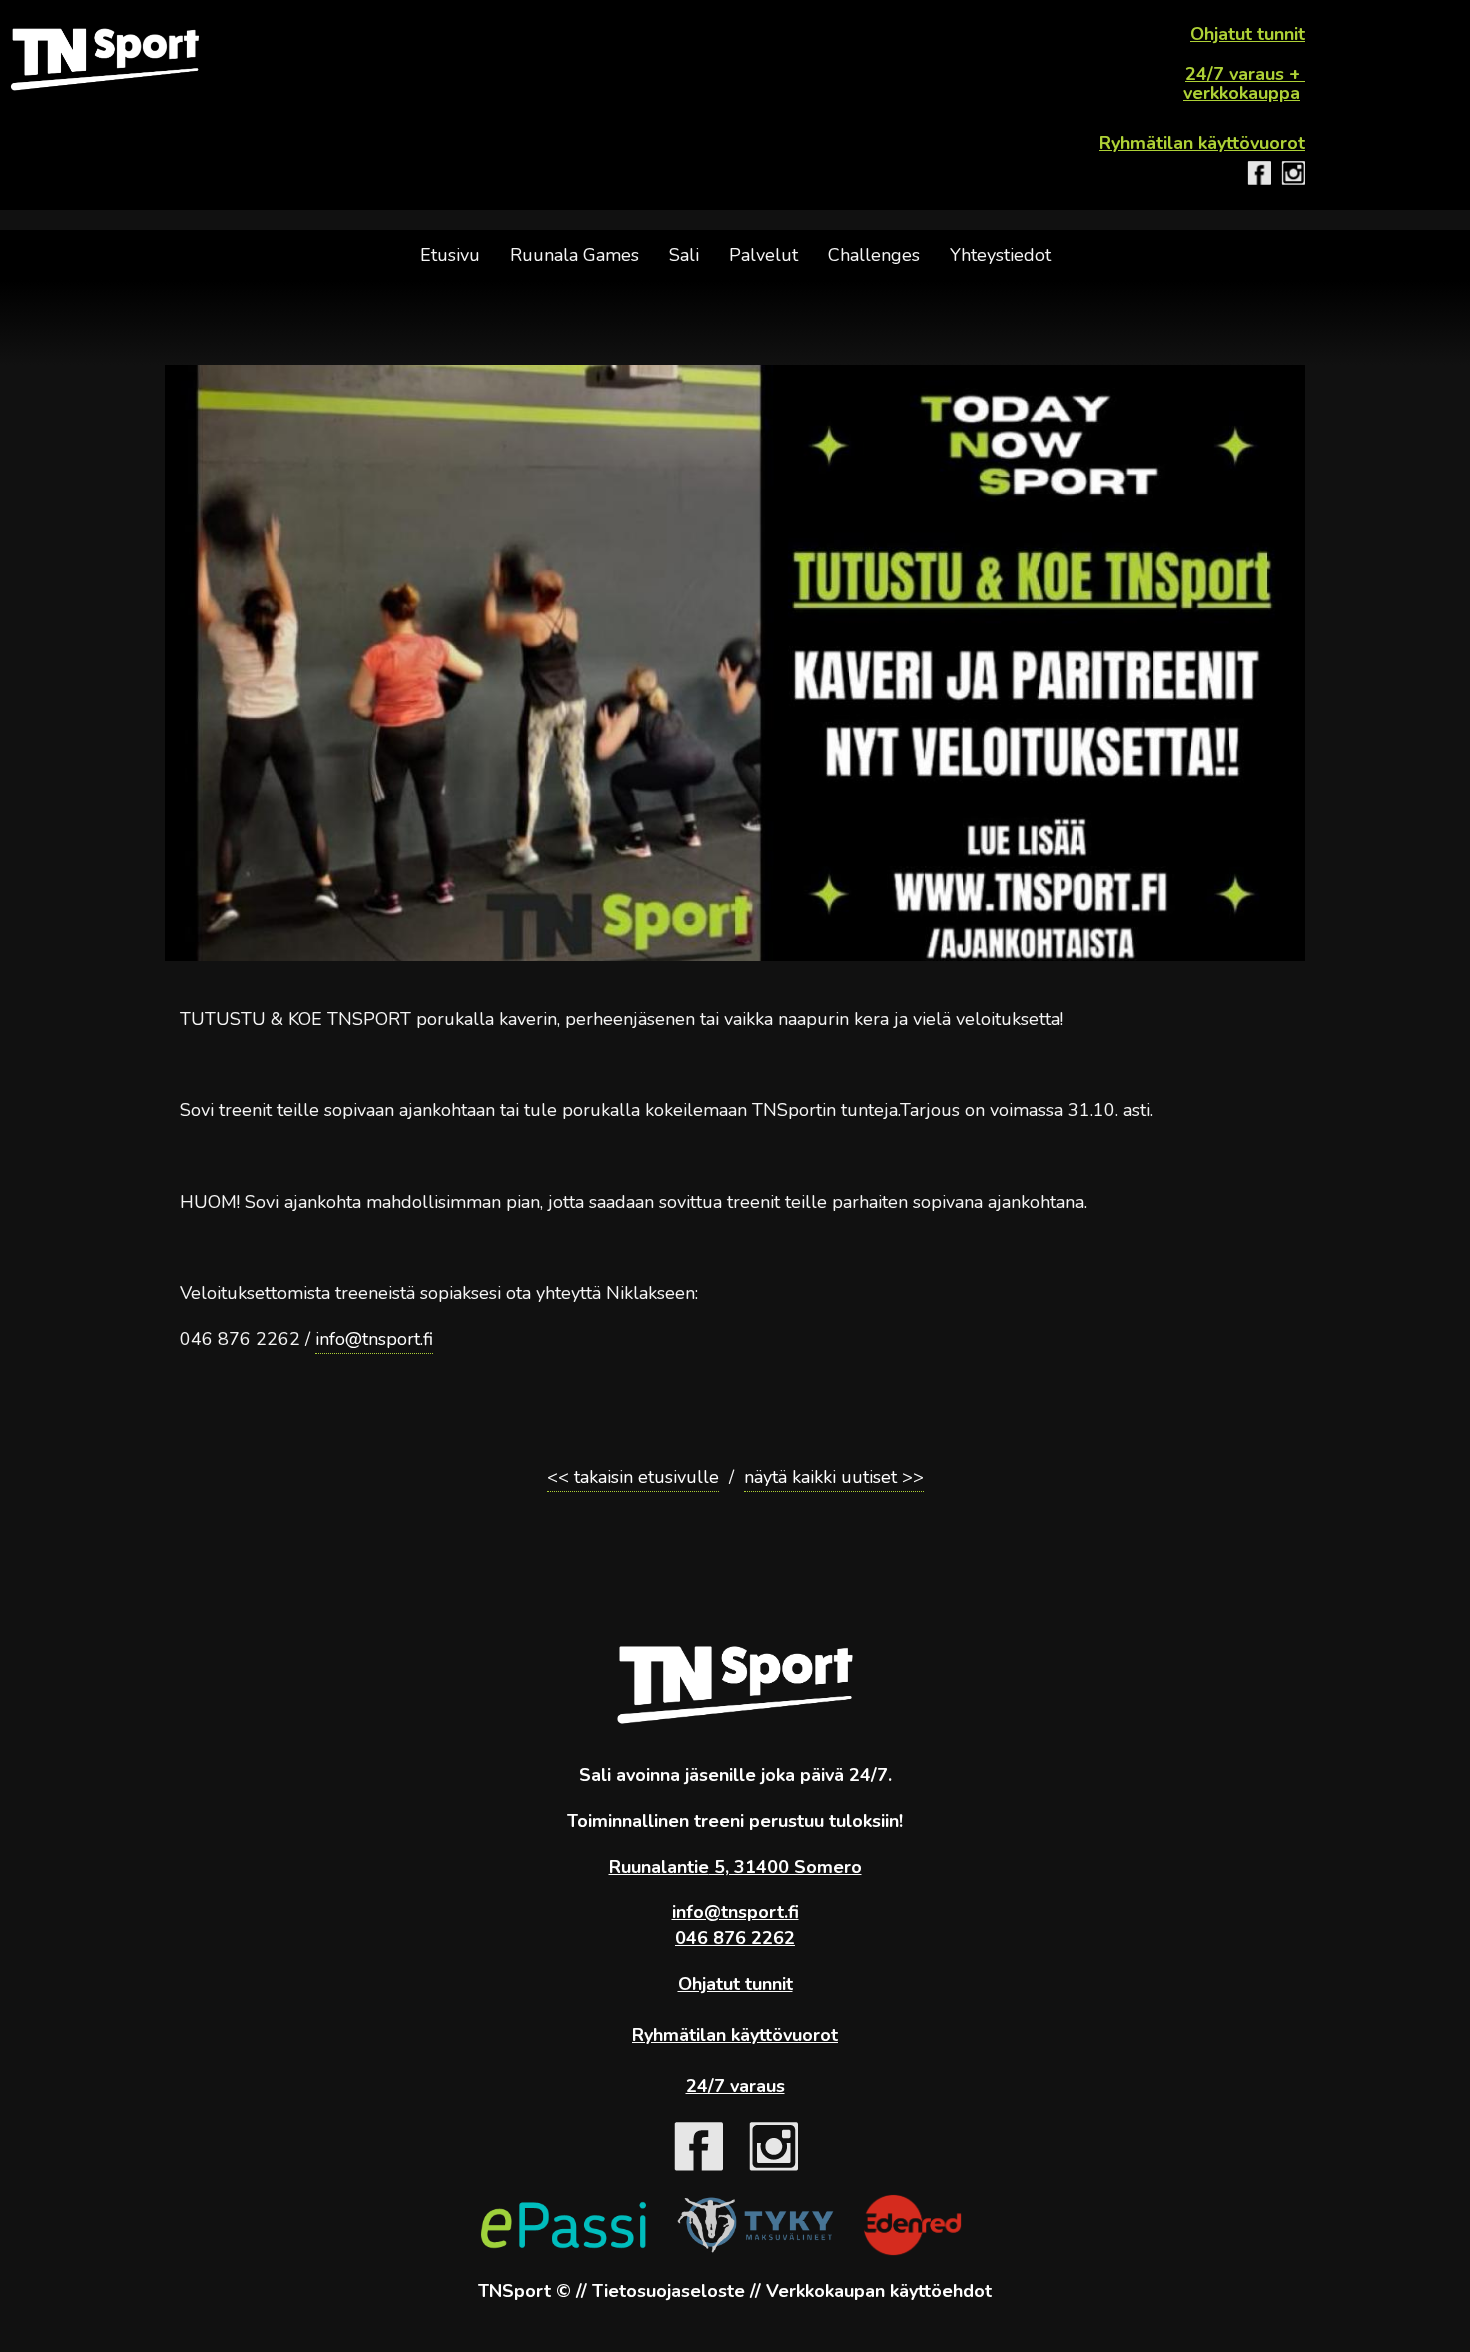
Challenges (874, 255)
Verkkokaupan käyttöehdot (879, 2291)
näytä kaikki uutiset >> (834, 1477)
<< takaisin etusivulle (633, 1477)
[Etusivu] (105, 59)
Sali (684, 255)
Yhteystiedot (1000, 255)
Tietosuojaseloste (668, 2291)
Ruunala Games (574, 255)
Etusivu (450, 255)
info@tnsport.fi (374, 1339)
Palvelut (763, 255)
